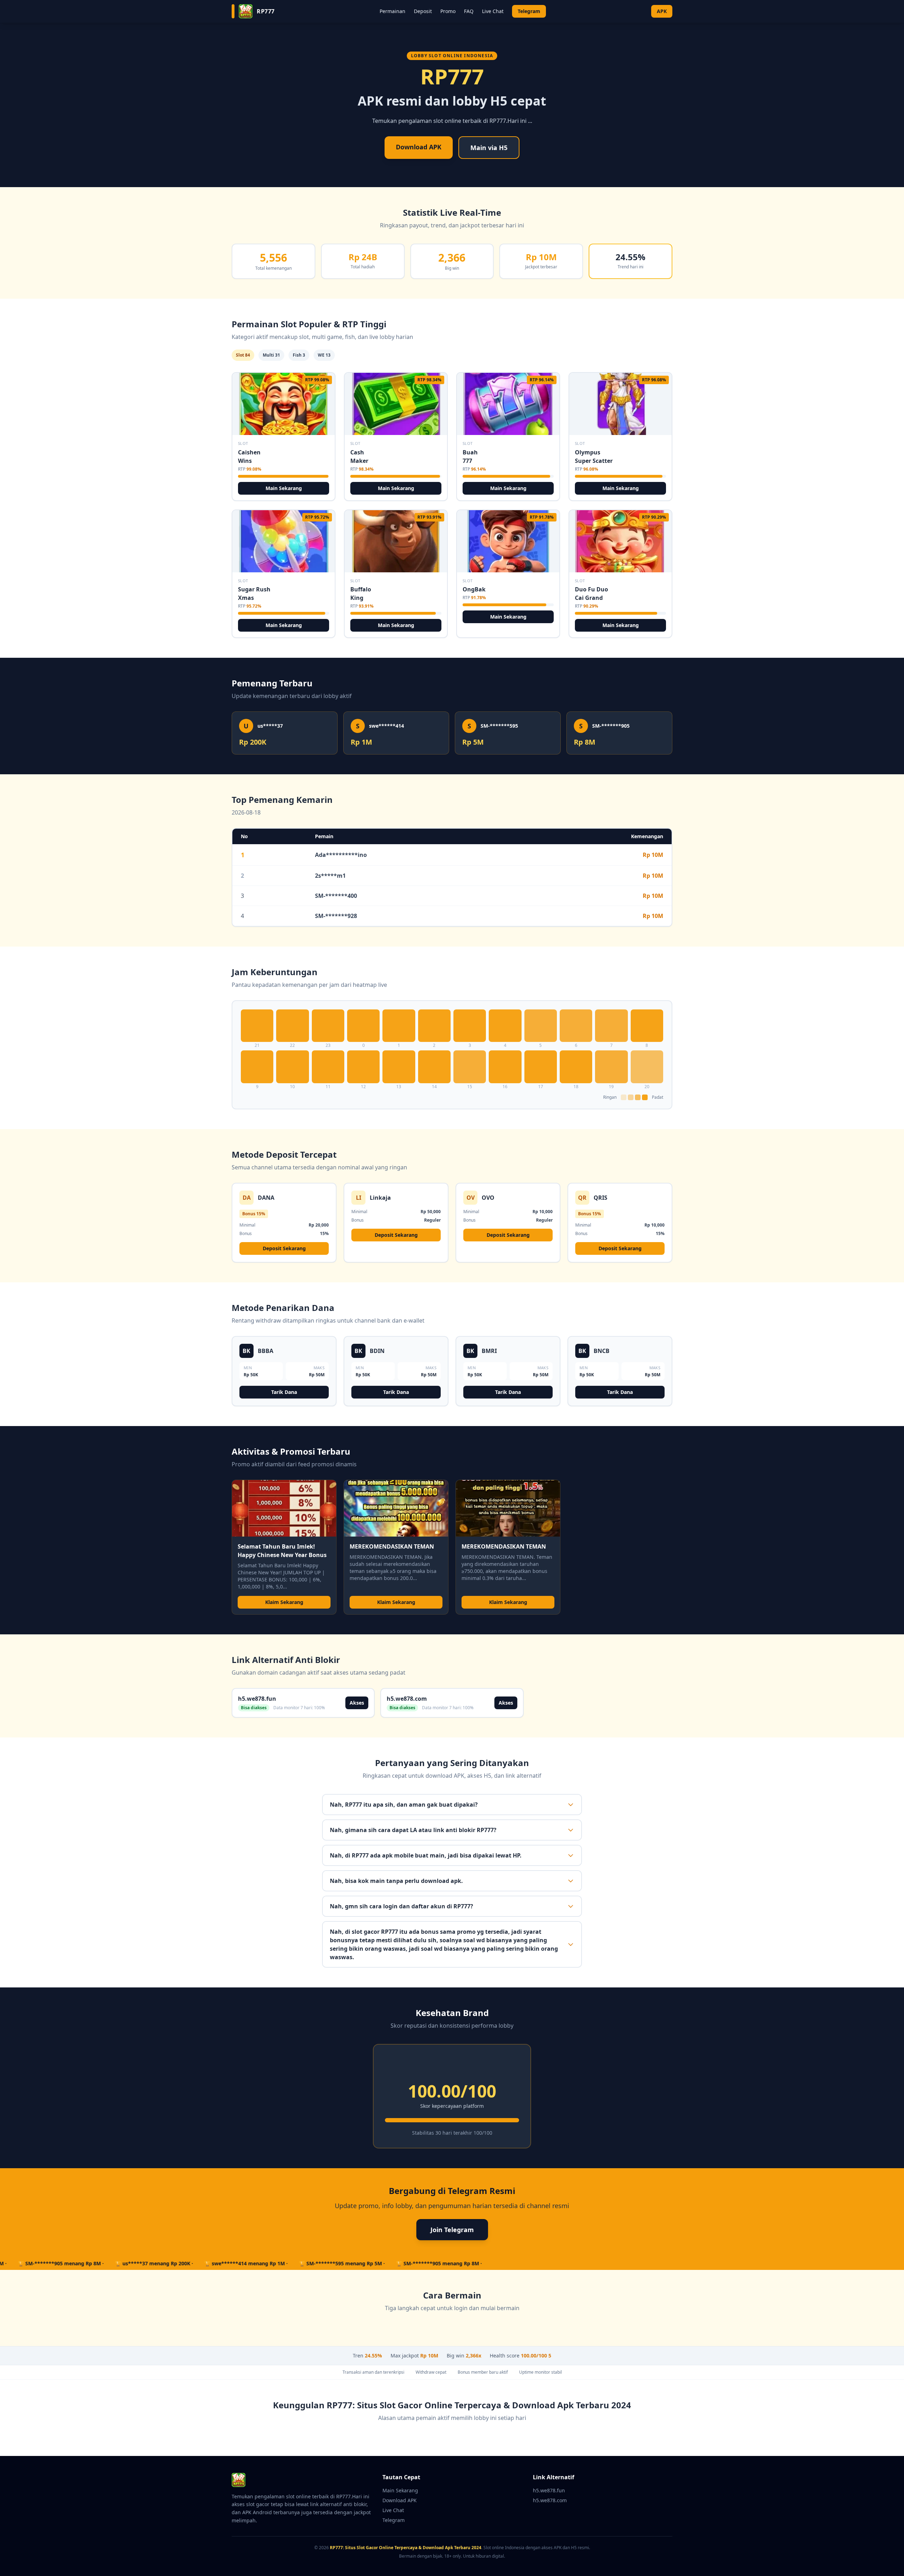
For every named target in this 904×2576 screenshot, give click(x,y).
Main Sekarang (284, 488)
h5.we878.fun (549, 2490)
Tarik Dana (284, 1392)
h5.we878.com (550, 2500)
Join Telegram (452, 2230)
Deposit (423, 11)
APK (662, 11)
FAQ (469, 11)
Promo (448, 11)
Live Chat (493, 11)
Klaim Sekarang (284, 1602)
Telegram (529, 11)
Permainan (392, 11)
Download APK (419, 147)
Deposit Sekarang (284, 1248)
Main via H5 (489, 148)
